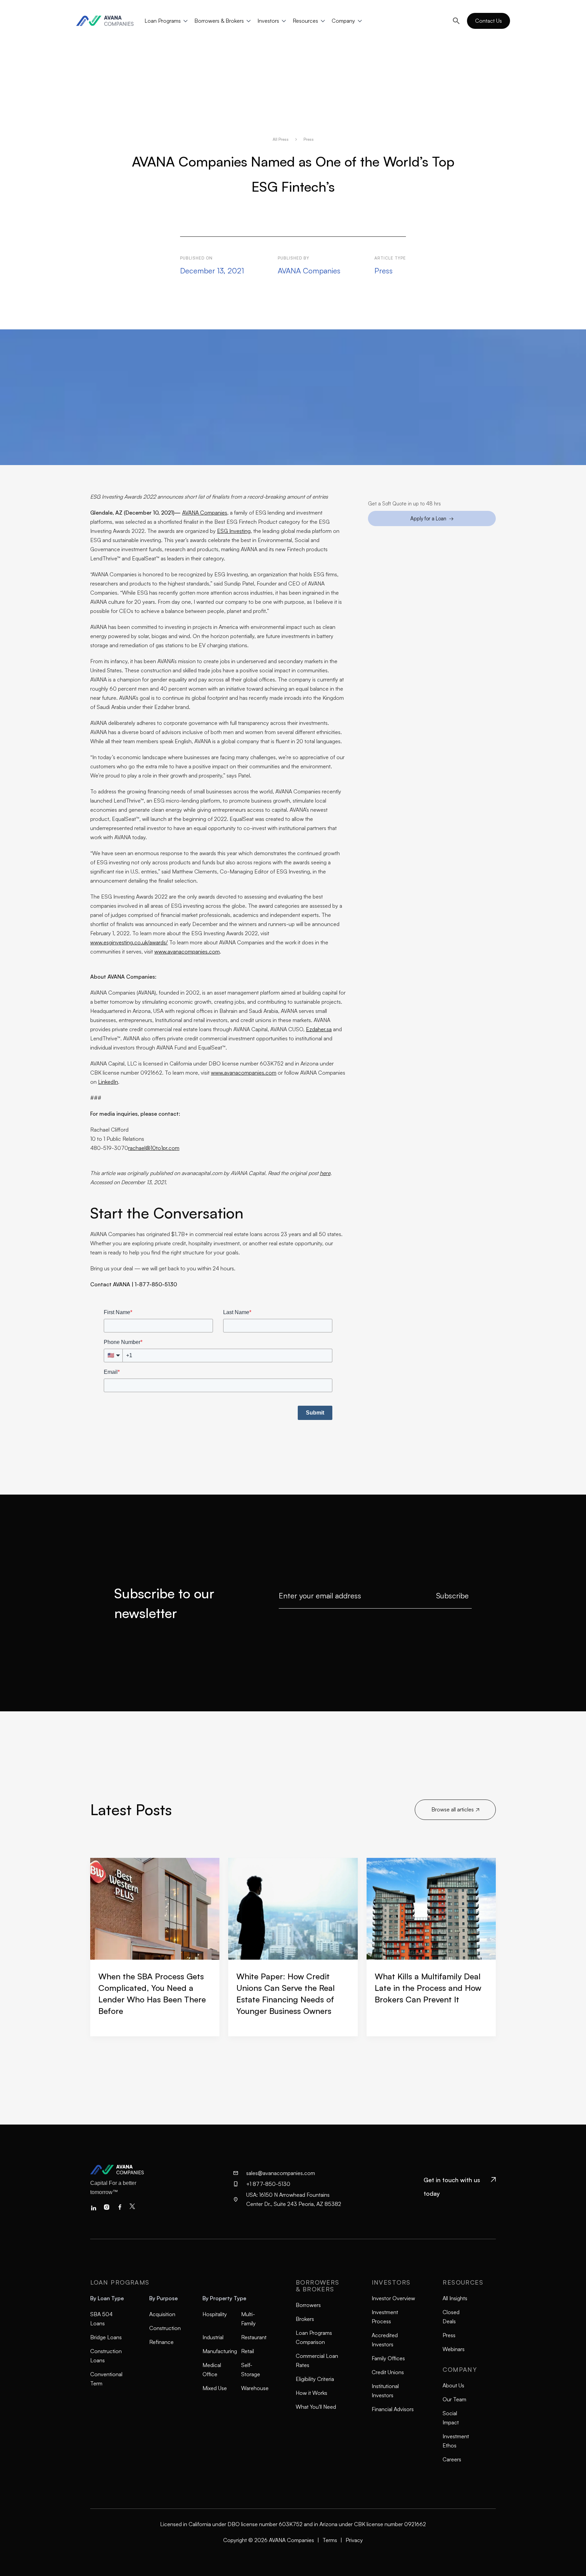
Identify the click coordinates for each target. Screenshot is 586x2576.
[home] (108, 21)
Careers (452, 2459)
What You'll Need (316, 2407)
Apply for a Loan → (432, 518)
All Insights (455, 2298)
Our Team (454, 2399)
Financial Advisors (393, 2409)
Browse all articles (455, 1809)
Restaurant (254, 2337)
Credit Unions (388, 2372)
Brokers (305, 2319)
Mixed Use (215, 2388)
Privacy (354, 2540)
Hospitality (215, 2314)
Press (449, 2335)
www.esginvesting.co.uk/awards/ (129, 942)
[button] (165, 21)
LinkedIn (108, 1082)
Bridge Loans (106, 2337)
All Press (281, 139)
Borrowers (308, 2305)
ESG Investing (234, 531)
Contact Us (489, 21)
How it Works (311, 2393)
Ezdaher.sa (319, 1029)
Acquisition (162, 2314)
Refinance (161, 2342)
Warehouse (255, 2388)
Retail (248, 2351)
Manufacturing (220, 2351)
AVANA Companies (205, 513)
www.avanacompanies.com (187, 951)
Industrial (213, 2337)
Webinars (454, 2349)
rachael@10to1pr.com (154, 1148)
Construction (165, 2328)
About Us (453, 2385)
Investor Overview (393, 2298)
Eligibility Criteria (315, 2379)
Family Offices (388, 2358)
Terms (330, 2540)
